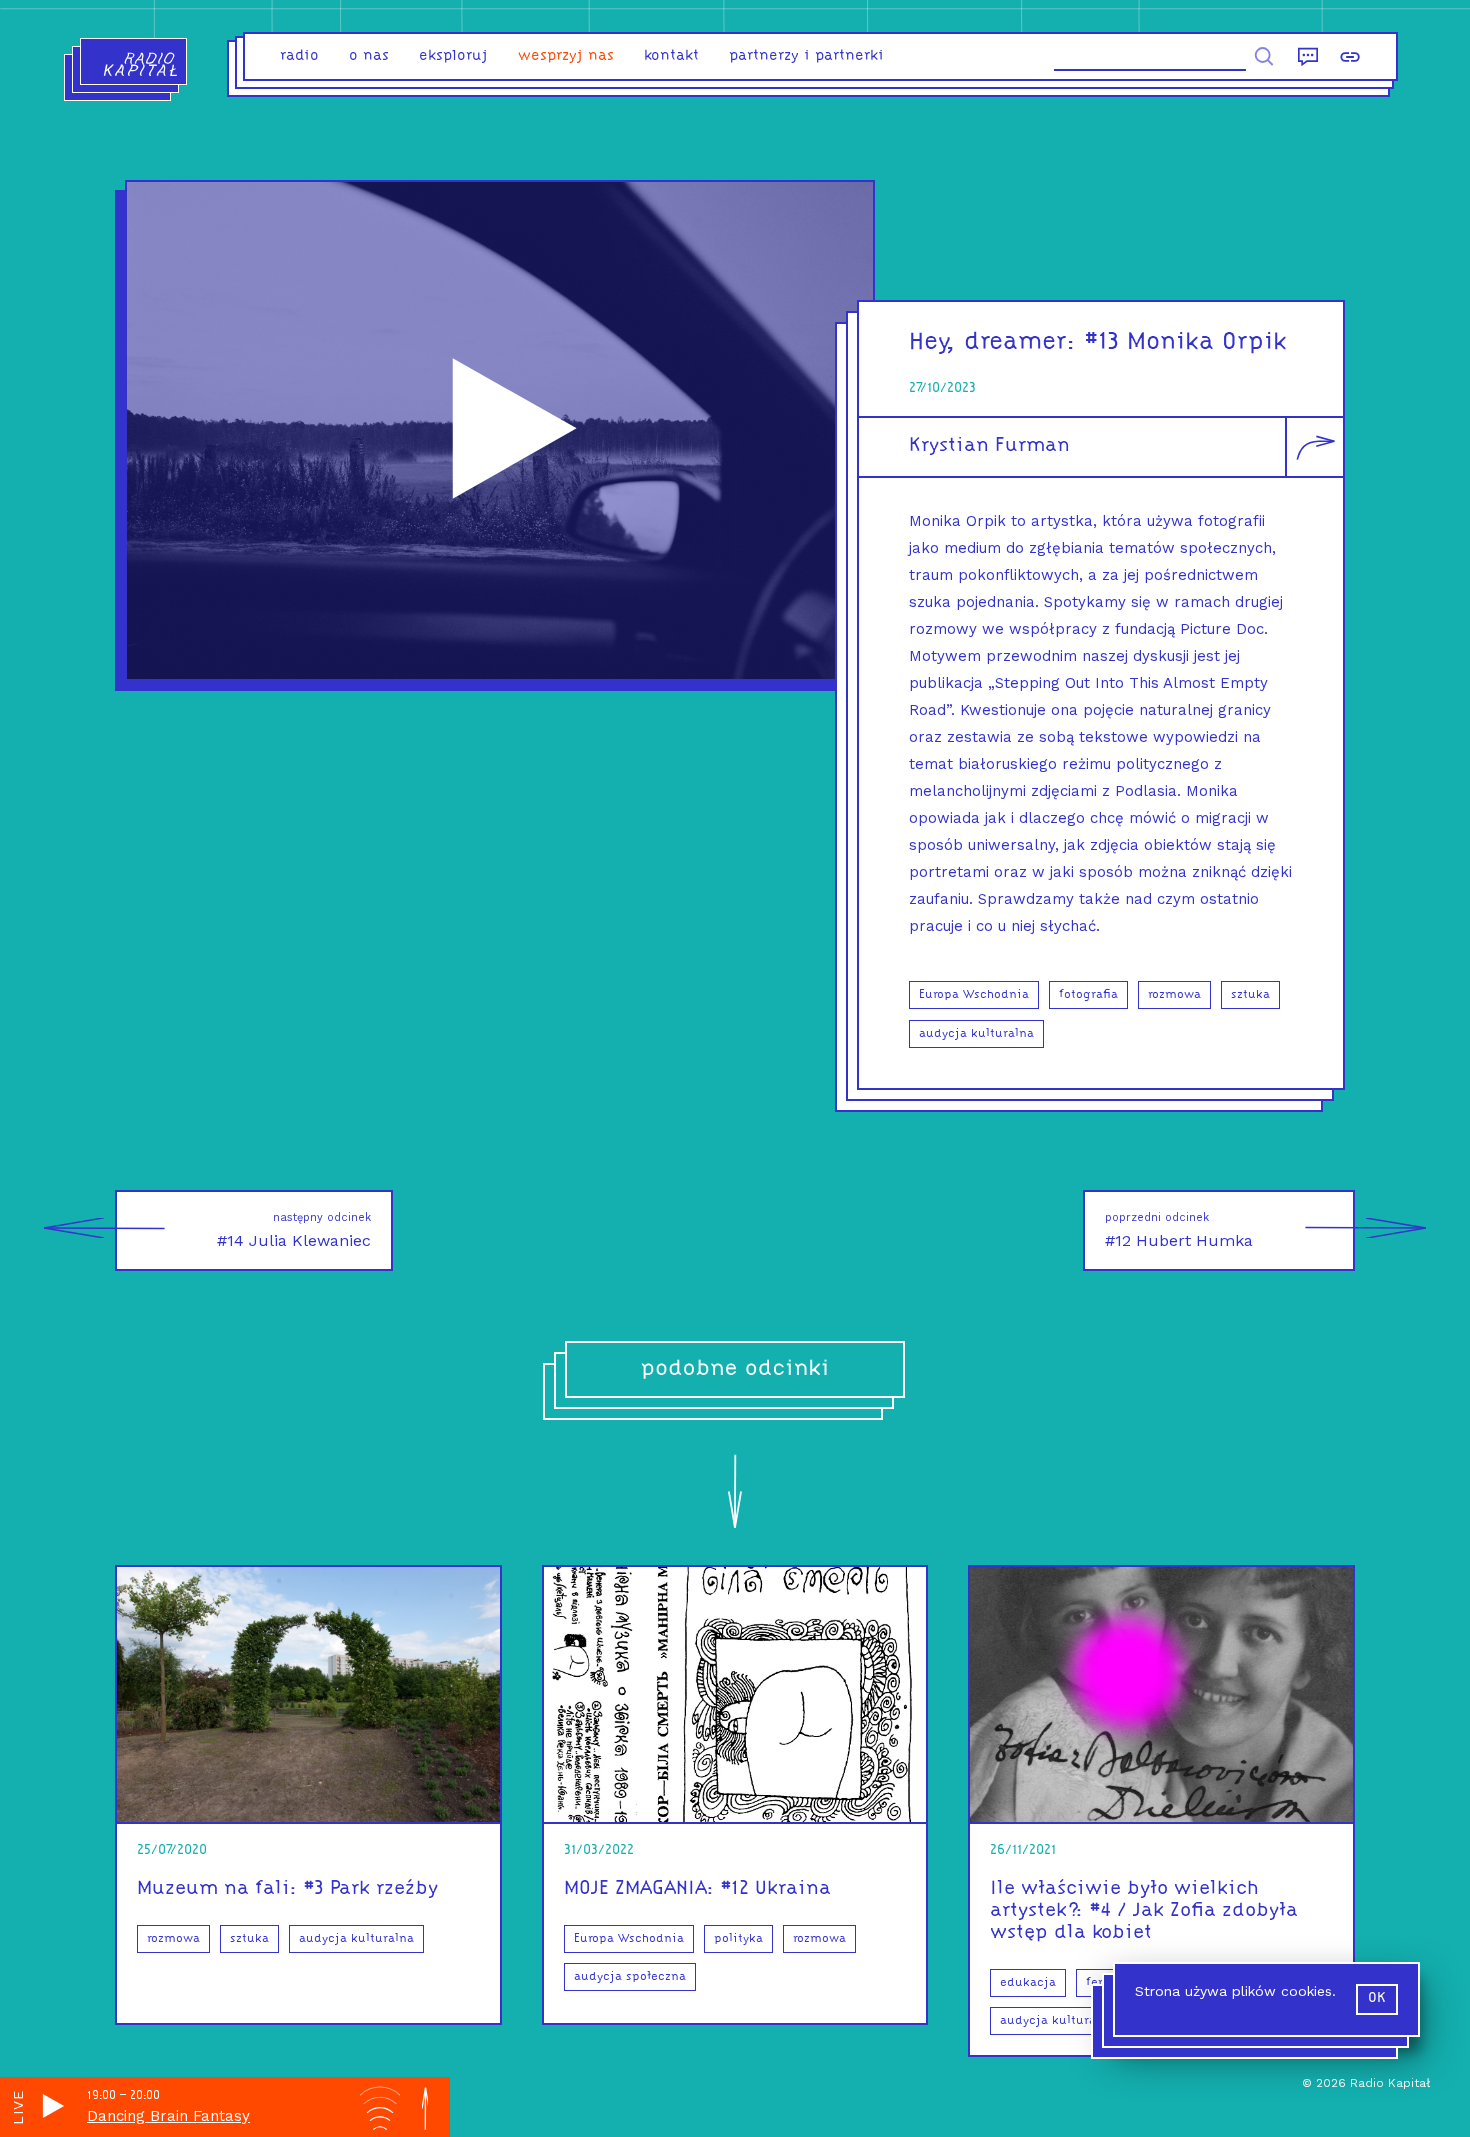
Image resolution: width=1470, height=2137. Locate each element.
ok (1377, 1998)
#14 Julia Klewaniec (294, 1230)
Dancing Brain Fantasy (168, 2116)
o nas (369, 56)
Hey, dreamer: (993, 342)
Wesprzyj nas (566, 56)
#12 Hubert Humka (1179, 1230)
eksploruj (453, 56)
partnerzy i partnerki (806, 56)
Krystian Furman (989, 446)
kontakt (671, 56)
